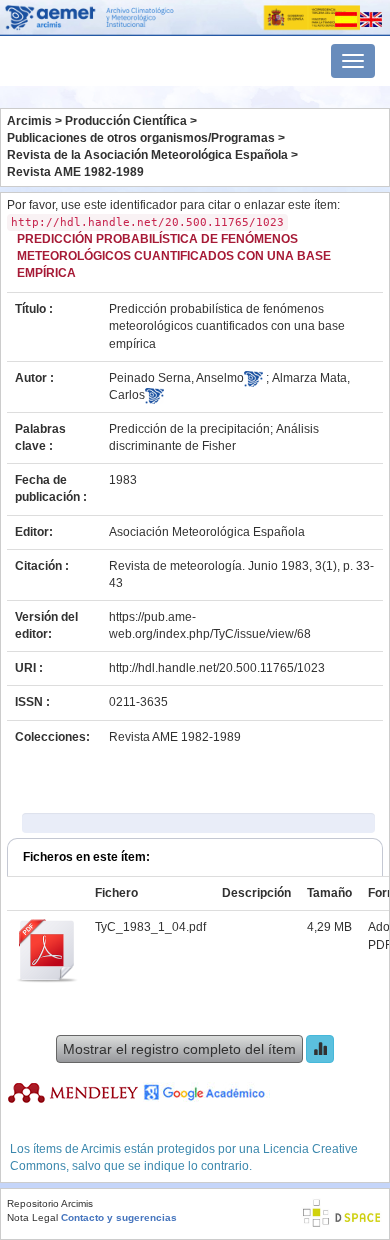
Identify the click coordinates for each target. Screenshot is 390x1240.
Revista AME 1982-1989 (75, 172)
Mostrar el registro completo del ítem (179, 1049)
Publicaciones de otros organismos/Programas (141, 138)
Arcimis (29, 121)
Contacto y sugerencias (119, 1217)
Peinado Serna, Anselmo (176, 378)
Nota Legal (32, 1217)
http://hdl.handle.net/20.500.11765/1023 (217, 668)
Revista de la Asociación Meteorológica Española (147, 155)
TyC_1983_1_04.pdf (150, 927)
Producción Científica (126, 121)
